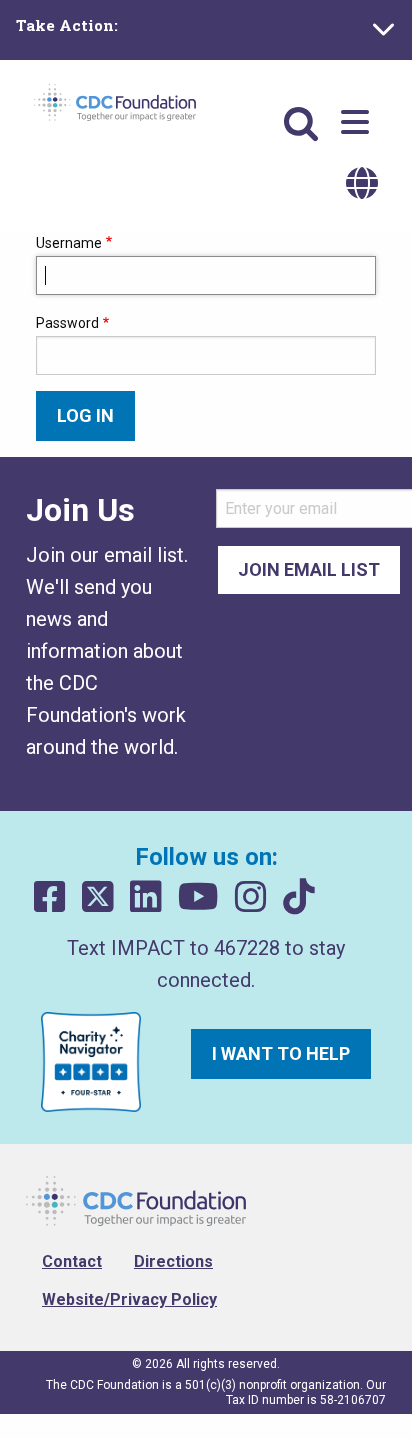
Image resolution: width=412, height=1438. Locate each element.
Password (67, 323)
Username (69, 243)
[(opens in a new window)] (50, 897)
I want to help (281, 1053)
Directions (173, 1261)
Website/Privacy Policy (129, 1299)
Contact (72, 1261)
